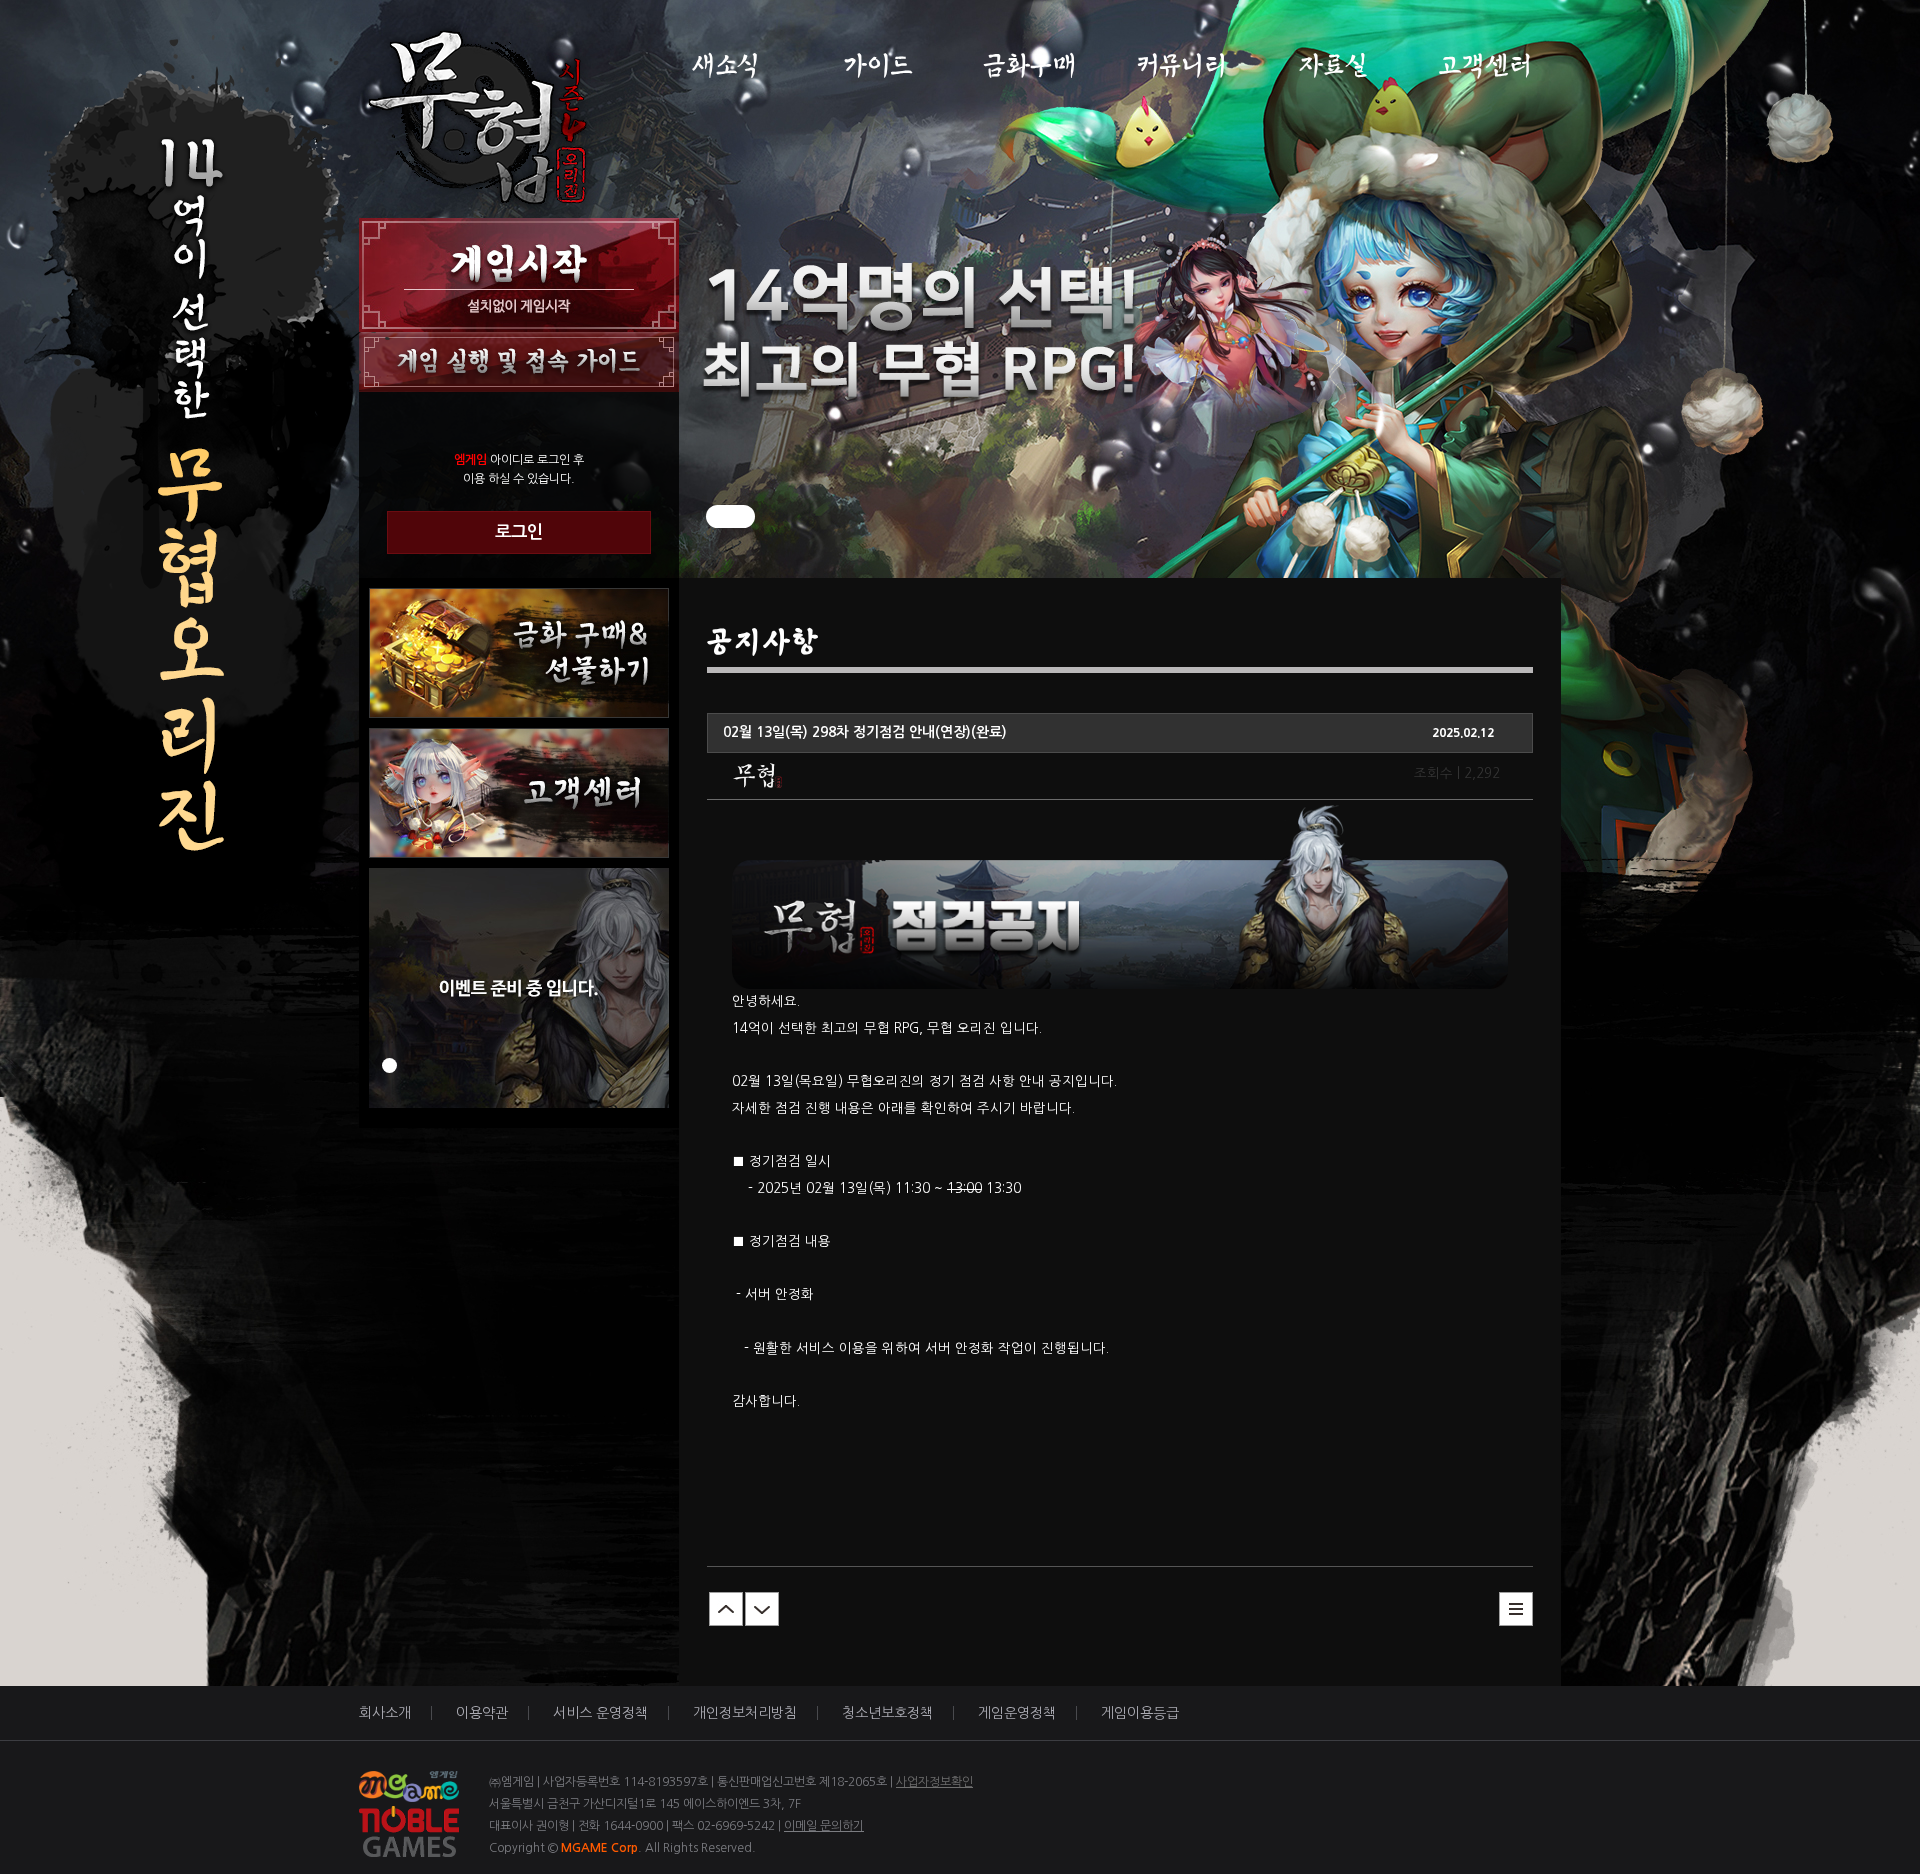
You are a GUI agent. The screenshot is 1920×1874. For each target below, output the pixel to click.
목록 (1516, 1609)
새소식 (725, 65)
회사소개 (385, 1713)
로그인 (519, 532)
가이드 (877, 65)
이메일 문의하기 (824, 1826)
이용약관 (482, 1713)
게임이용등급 (1140, 1713)
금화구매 (1029, 65)
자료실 (1333, 65)
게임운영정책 (1017, 1713)
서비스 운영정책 (600, 1713)
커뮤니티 (1181, 65)
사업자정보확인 (934, 1782)
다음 (762, 1609)
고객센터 (1485, 65)
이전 (726, 1609)
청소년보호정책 (887, 1713)
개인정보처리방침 (745, 1713)
